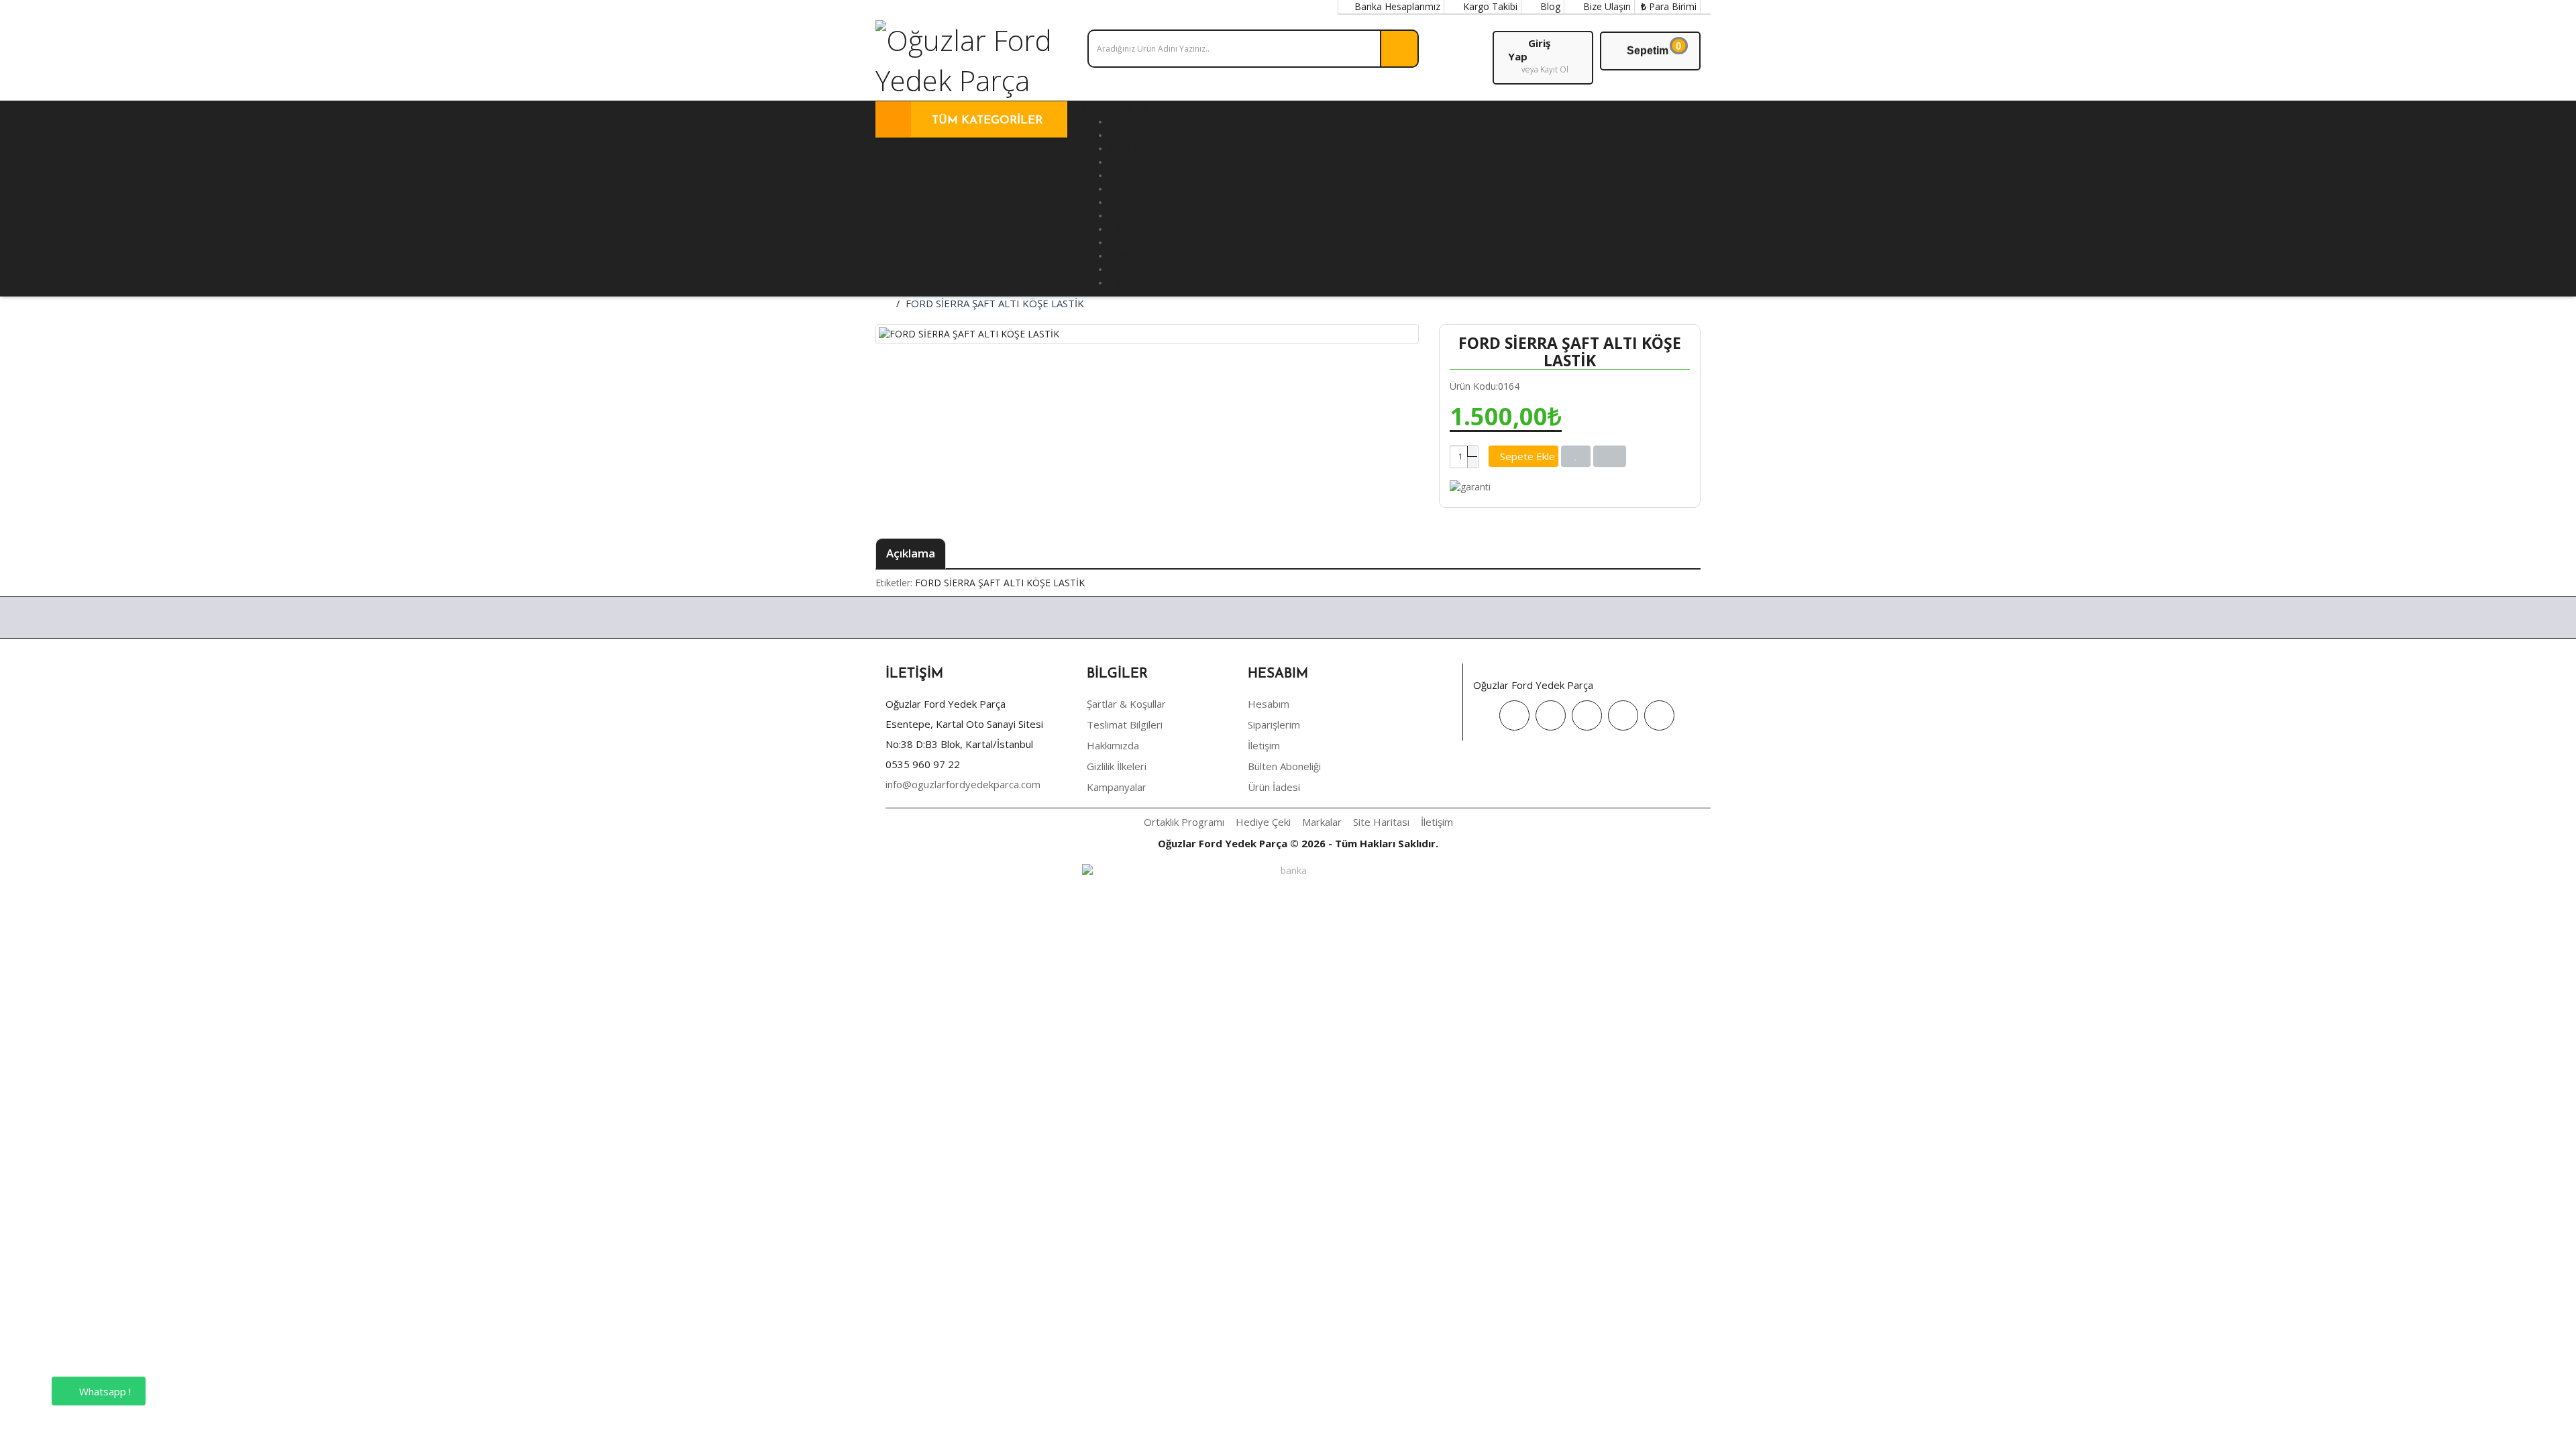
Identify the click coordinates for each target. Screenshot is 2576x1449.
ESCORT (1128, 229)
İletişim (1264, 745)
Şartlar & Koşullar (1126, 704)
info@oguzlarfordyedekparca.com (963, 784)
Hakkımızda (1113, 745)
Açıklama (911, 553)
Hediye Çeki (1263, 822)
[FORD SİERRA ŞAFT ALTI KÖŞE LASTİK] (1147, 334)
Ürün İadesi (1274, 787)
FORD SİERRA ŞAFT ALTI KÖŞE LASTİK (995, 303)
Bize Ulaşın (1606, 6)
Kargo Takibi (1489, 6)
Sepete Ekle (1527, 456)
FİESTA (1125, 282)
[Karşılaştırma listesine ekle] (1610, 456)
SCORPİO (1130, 175)
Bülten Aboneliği (1284, 766)
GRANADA (1132, 202)
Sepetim (1654, 48)
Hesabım (1269, 704)
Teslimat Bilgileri (1125, 724)
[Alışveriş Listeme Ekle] (1576, 456)
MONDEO (1130, 256)
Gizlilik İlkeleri (1117, 766)
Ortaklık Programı (1184, 822)
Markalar (1322, 822)
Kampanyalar (1117, 787)
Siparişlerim (1274, 724)
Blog (1549, 6)
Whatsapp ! (104, 1391)
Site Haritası (1381, 822)
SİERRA (1126, 148)
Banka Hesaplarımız (1396, 6)
